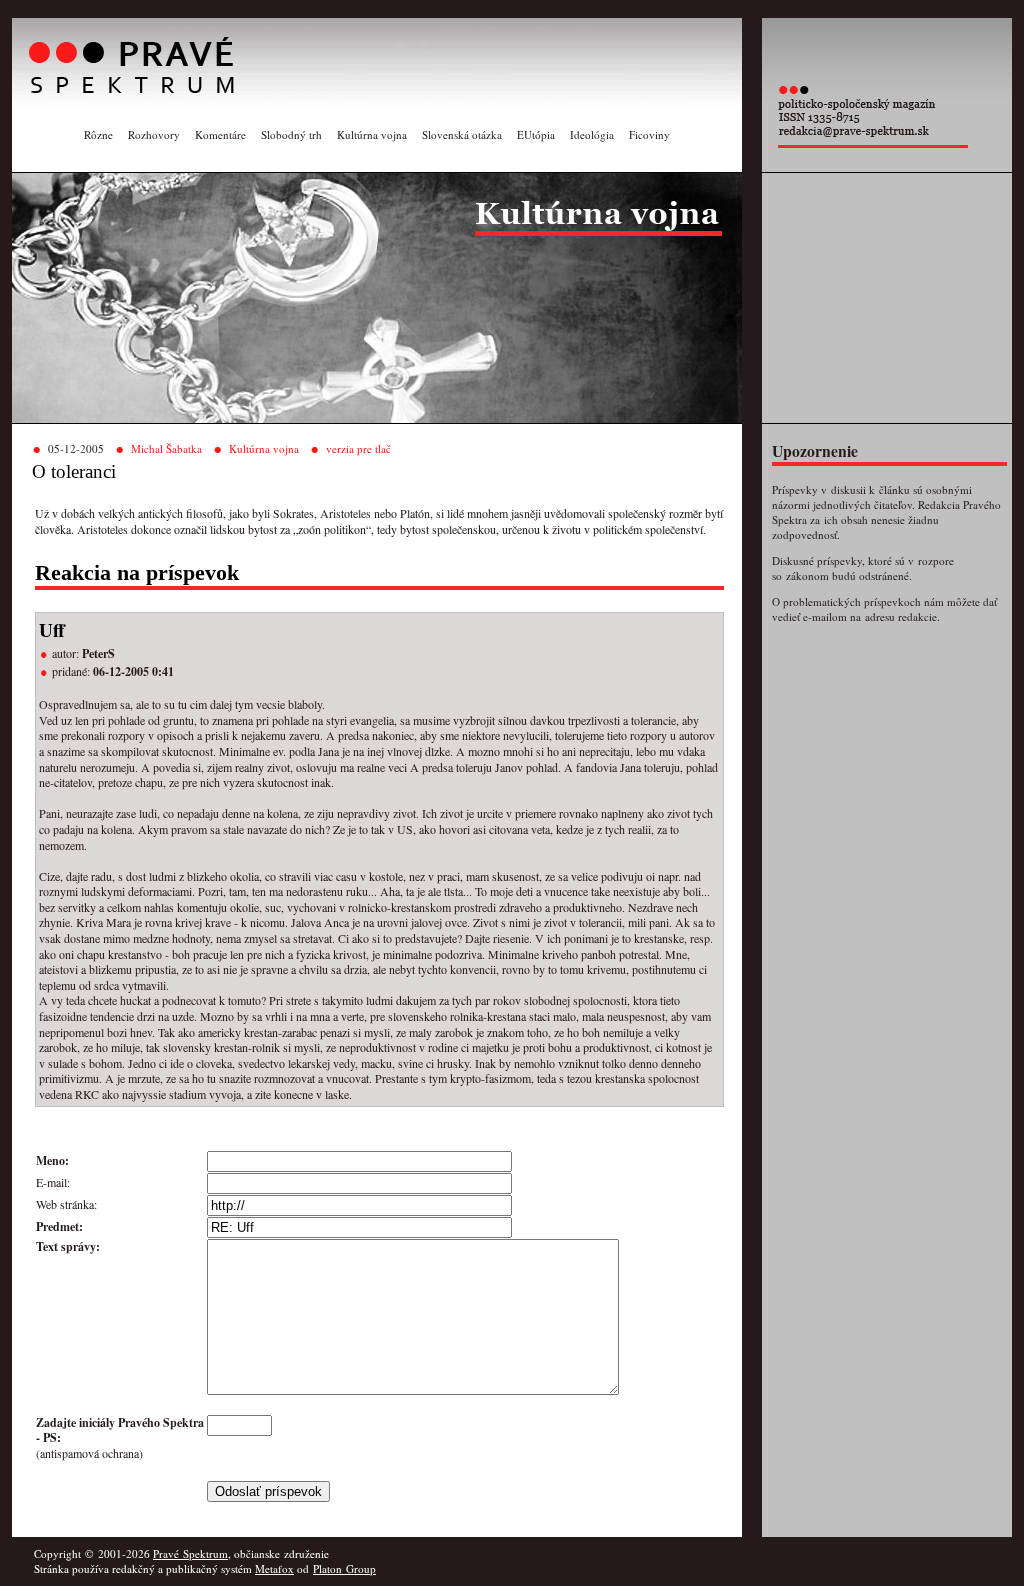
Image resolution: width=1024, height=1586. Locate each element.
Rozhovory (154, 134)
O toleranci (74, 471)
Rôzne (98, 134)
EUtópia (536, 134)
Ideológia (592, 134)
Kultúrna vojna (372, 134)
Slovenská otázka (462, 134)
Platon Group (344, 1568)
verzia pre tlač (358, 448)
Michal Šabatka (166, 448)
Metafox (274, 1568)
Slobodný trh (291, 134)
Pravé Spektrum (190, 1553)
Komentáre (220, 134)
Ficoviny (649, 134)
